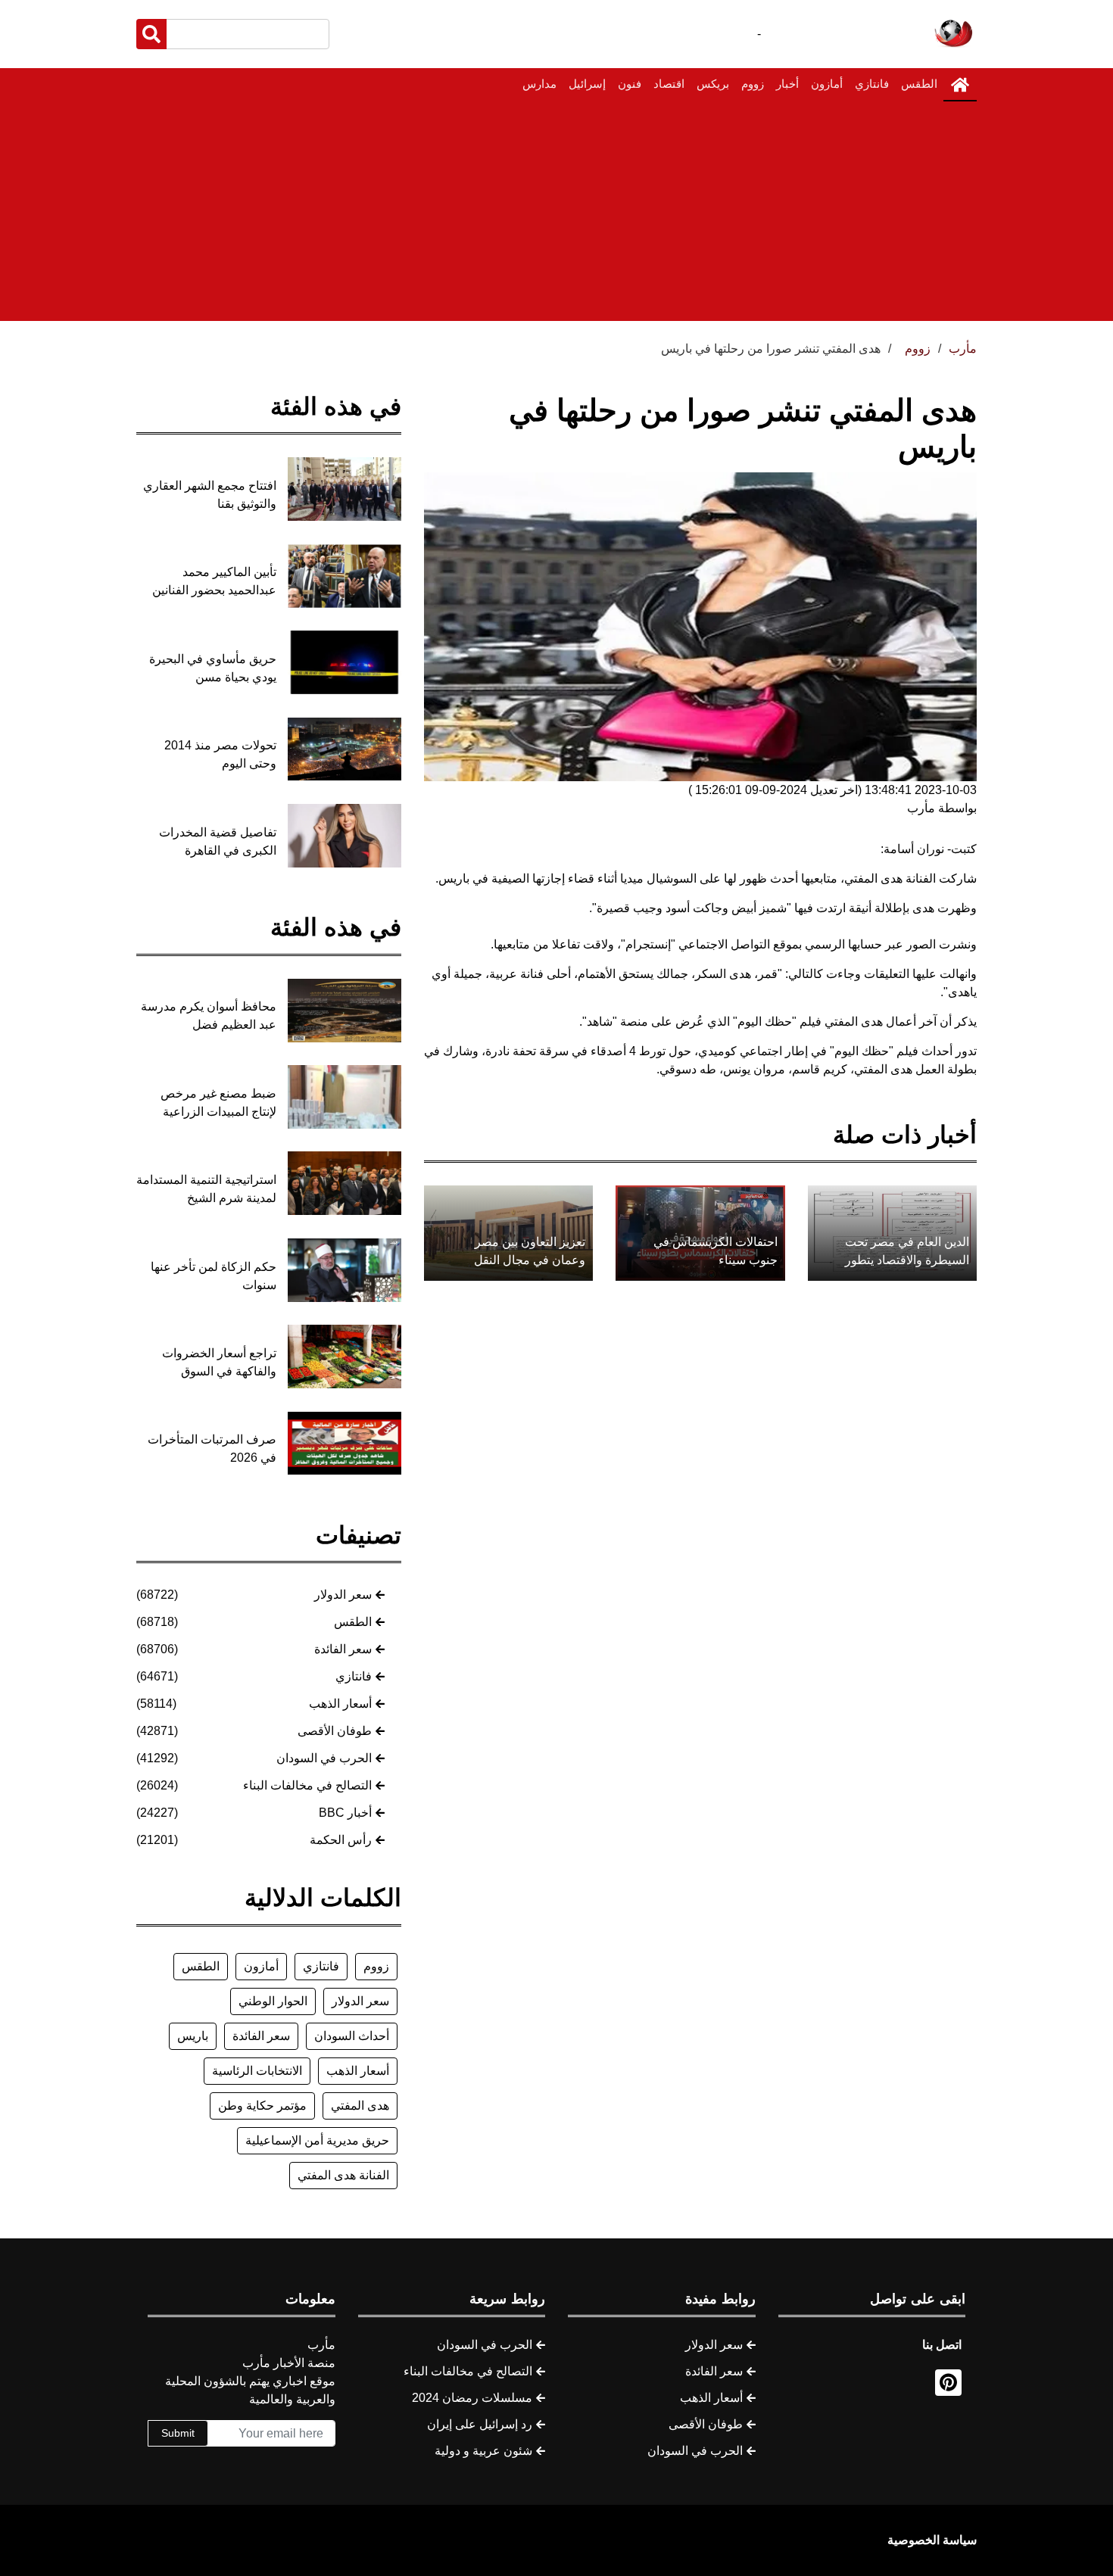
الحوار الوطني (273, 2001)
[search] (151, 34)
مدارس (539, 84)
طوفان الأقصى (335, 1731)
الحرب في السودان (324, 1758)
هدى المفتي (360, 2106)
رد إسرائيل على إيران (480, 2424)
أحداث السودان (352, 2036)
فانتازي (872, 84)
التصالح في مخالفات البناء (307, 1785)
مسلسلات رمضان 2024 (472, 2398)
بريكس (713, 84)
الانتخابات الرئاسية (257, 2071)
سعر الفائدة (343, 1649)
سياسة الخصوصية (932, 2540)
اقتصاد (669, 84)
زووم (753, 84)
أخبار (787, 84)
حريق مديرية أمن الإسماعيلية (317, 2140)
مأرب (963, 349)
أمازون (827, 84)
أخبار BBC (345, 1813)
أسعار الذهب (340, 1704)
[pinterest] (948, 2383)
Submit (178, 2433)
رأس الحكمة (341, 1840)
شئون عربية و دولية (483, 2451)
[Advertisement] (556, 215)
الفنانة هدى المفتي (343, 2175)
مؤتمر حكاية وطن (262, 2106)
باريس (193, 2036)
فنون (630, 84)
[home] (960, 85)
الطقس (919, 84)
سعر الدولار (343, 1595)
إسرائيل (587, 84)
